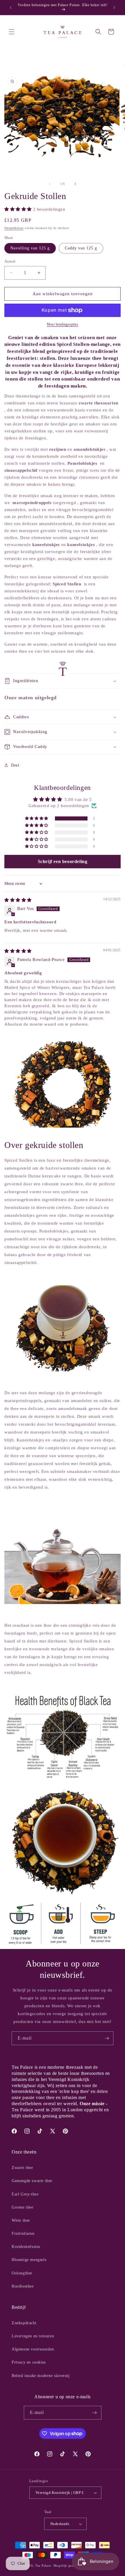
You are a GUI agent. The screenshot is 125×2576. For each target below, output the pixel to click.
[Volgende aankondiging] (114, 8)
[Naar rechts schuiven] (75, 184)
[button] (12, 32)
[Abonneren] (107, 2038)
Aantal (10, 261)
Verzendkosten (14, 228)
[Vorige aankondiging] (11, 8)
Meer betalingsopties (63, 324)
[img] (18, 900)
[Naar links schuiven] (50, 184)
